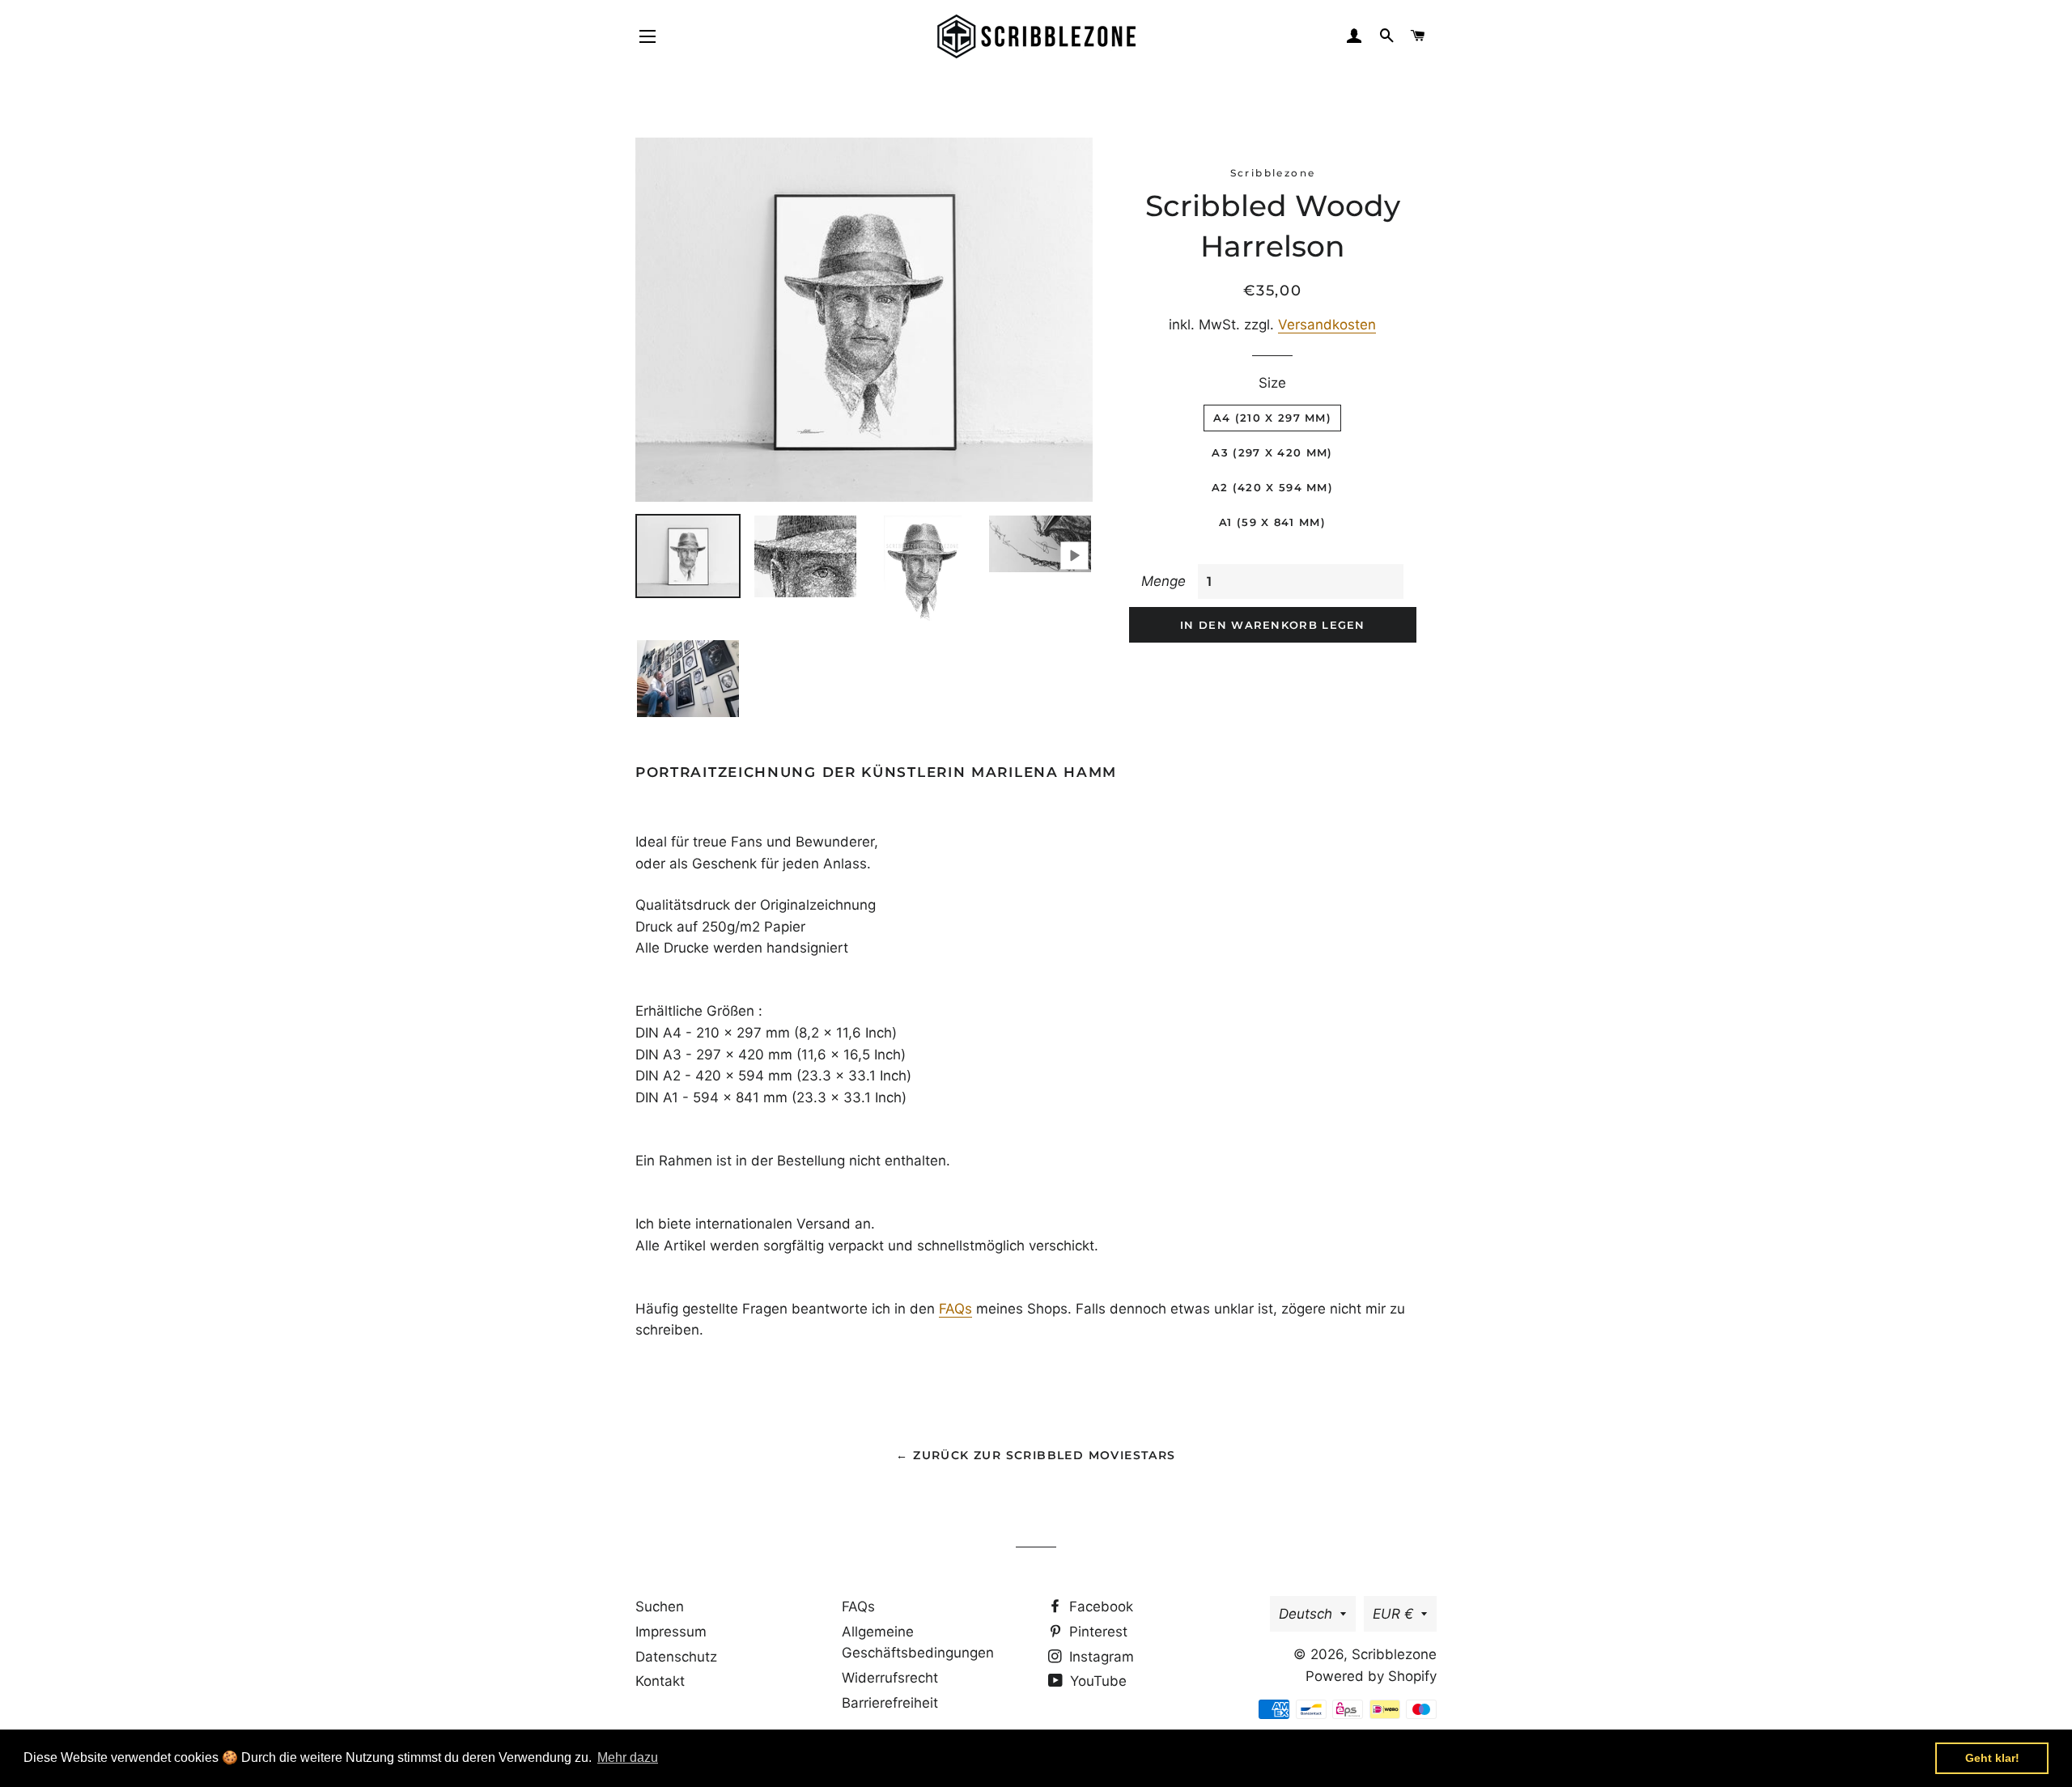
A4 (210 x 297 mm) (1272, 418)
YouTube (1096, 1681)
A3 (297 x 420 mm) (1272, 452)
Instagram (1100, 1657)
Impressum (671, 1632)
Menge (1163, 581)
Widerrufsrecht (890, 1678)
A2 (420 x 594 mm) (1272, 487)
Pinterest (1096, 1632)
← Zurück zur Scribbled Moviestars (1036, 1455)
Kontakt (660, 1681)
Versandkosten (1327, 325)
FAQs (955, 1309)
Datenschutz (676, 1657)
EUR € (1393, 1614)
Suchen (660, 1607)
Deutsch (1306, 1614)
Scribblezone (1394, 1654)
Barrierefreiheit (890, 1703)
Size (1272, 383)
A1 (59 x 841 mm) (1272, 522)
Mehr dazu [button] (628, 1757)
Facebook (1099, 1607)
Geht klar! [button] (1992, 1758)
